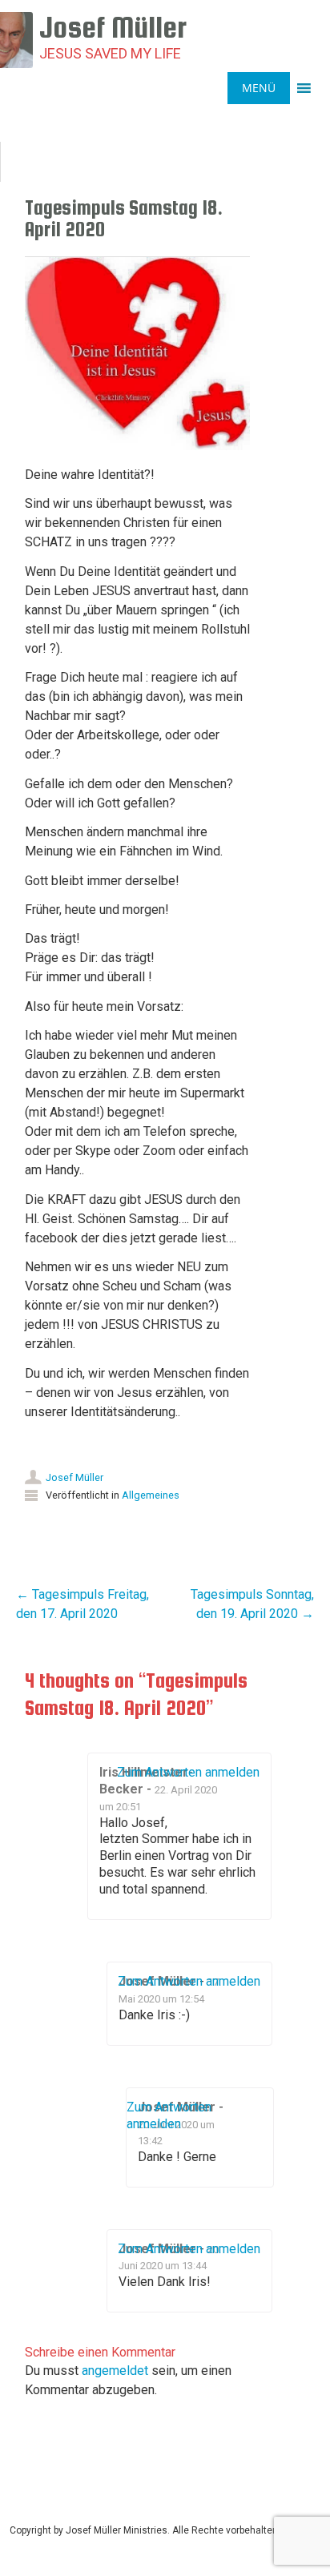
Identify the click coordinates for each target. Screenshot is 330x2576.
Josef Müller (74, 1477)
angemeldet (115, 2371)
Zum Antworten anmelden (188, 1772)
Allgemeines (151, 1495)
